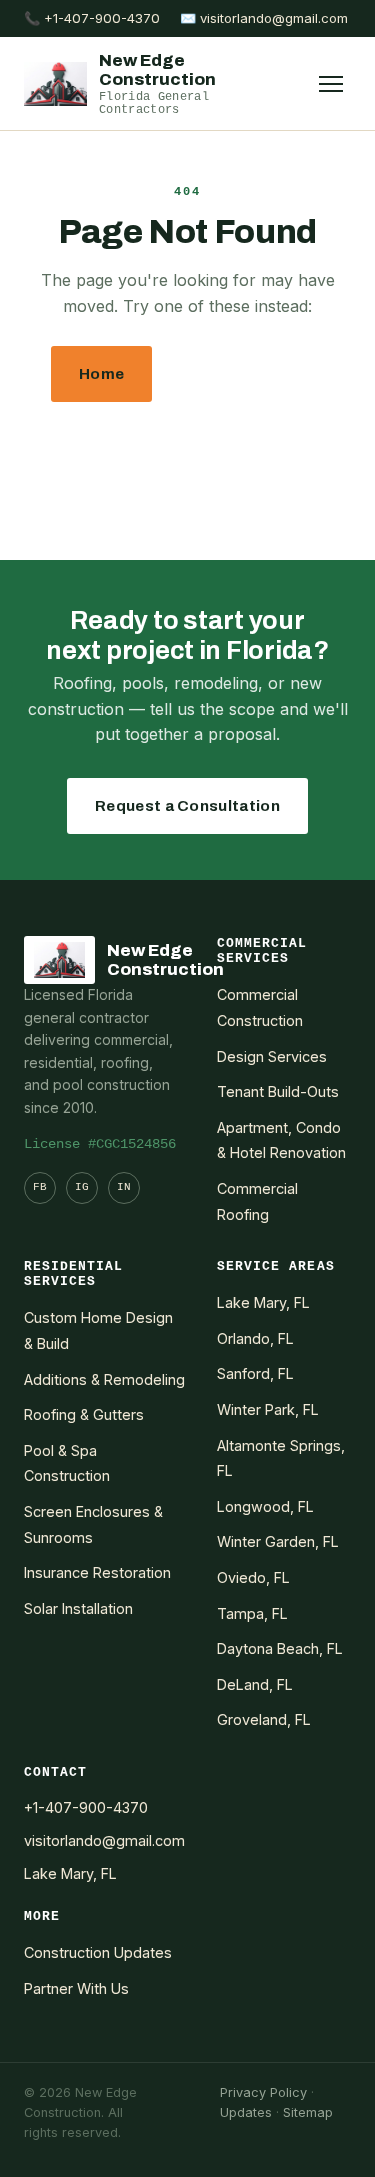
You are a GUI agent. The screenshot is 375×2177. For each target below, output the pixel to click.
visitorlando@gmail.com (104, 1840)
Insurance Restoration (97, 1572)
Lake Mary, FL (263, 1302)
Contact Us (187, 446)
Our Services (246, 374)
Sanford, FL (255, 1373)
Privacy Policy (263, 2092)
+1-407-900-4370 (86, 1807)
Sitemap (308, 2112)
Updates (246, 2112)
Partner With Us (76, 1988)
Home (101, 374)
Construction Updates (98, 1952)
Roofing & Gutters (84, 1414)
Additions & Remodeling (104, 1379)
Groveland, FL (264, 1719)
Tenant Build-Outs (278, 1091)
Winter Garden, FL (278, 1541)
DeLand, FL (255, 1684)
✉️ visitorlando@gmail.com (264, 18)
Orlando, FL (255, 1338)
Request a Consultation (187, 806)
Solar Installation (78, 1608)
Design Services (272, 1056)
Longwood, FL (265, 1506)
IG (82, 1187)
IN (124, 1187)
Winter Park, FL (268, 1409)
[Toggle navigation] (331, 84)
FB (40, 1187)
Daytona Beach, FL (280, 1648)
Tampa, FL (252, 1613)
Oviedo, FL (253, 1577)
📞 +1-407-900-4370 (92, 18)
